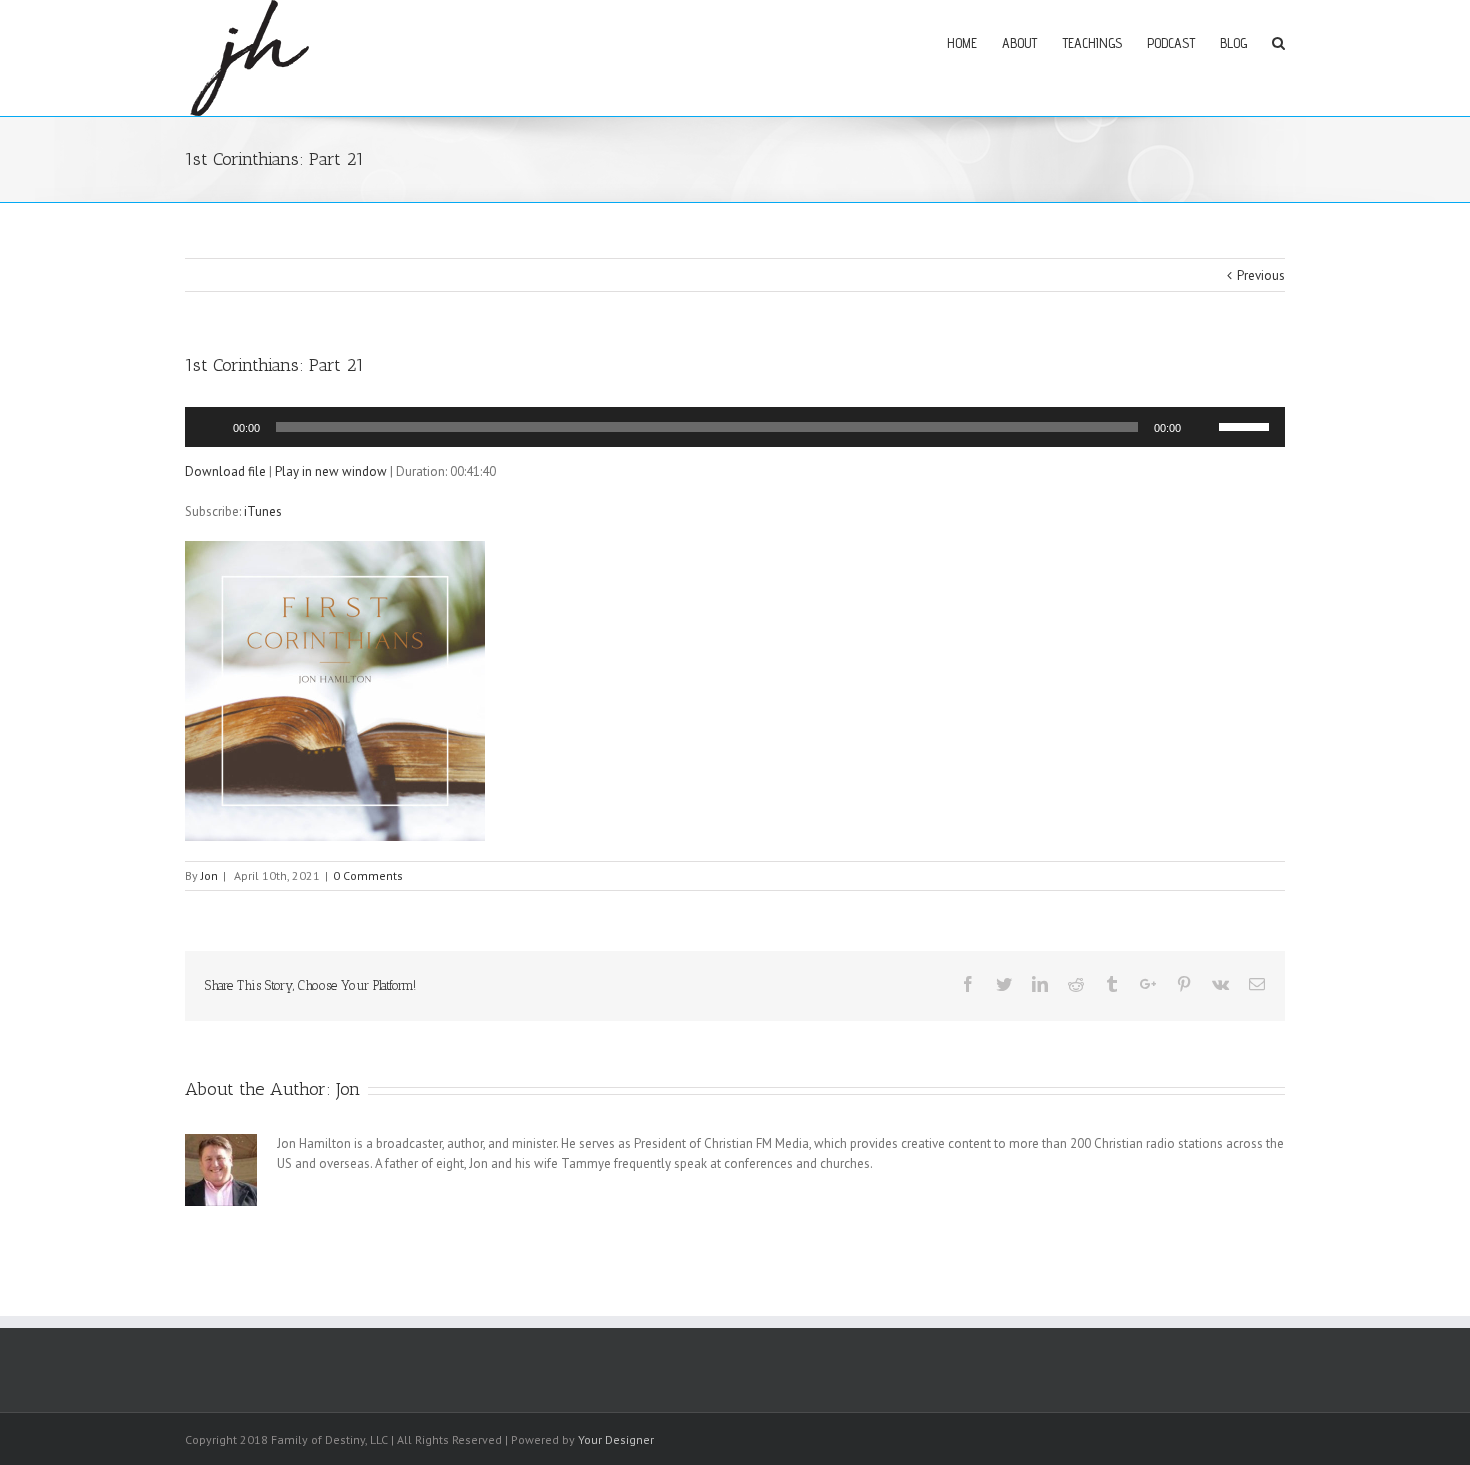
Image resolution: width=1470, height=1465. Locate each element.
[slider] (1247, 425)
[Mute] (1203, 427)
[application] (735, 427)
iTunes (263, 511)
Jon (209, 875)
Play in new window (331, 471)
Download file (225, 471)
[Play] (211, 427)
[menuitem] (974, 42)
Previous (1261, 275)
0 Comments (368, 875)
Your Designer (616, 1439)
